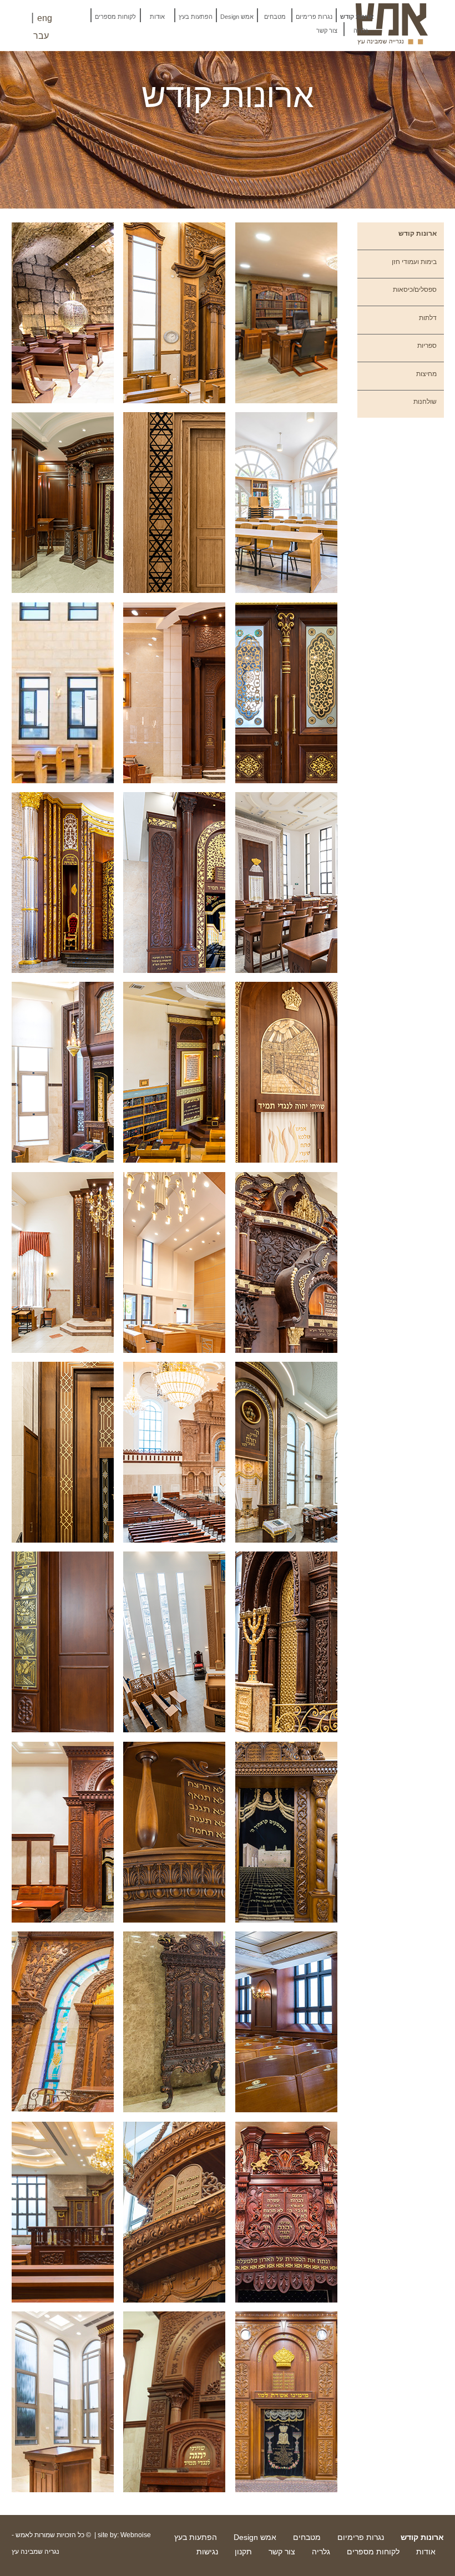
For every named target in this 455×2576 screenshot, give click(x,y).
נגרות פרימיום (314, 17)
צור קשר (327, 31)
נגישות (207, 2552)
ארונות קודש (357, 17)
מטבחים (275, 17)
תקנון (243, 2552)
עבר (41, 36)
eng (45, 18)
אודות (157, 17)
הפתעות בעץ (196, 17)
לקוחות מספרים (115, 17)
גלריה (361, 31)
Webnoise (136, 2535)
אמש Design (237, 17)
